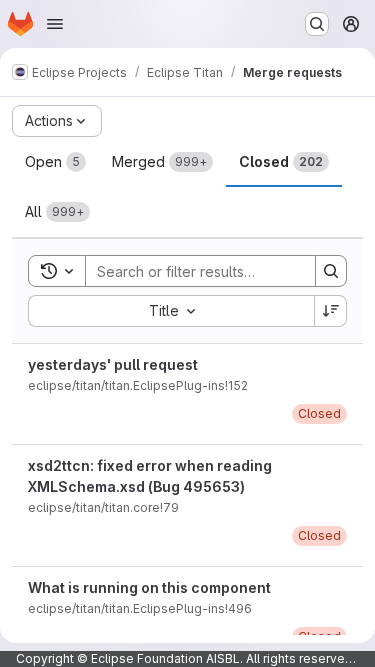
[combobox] (171, 311)
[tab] (55, 162)
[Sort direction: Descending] (331, 311)
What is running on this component (149, 587)
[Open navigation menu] (55, 24)
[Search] (331, 271)
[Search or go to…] (317, 24)
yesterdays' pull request (113, 364)
